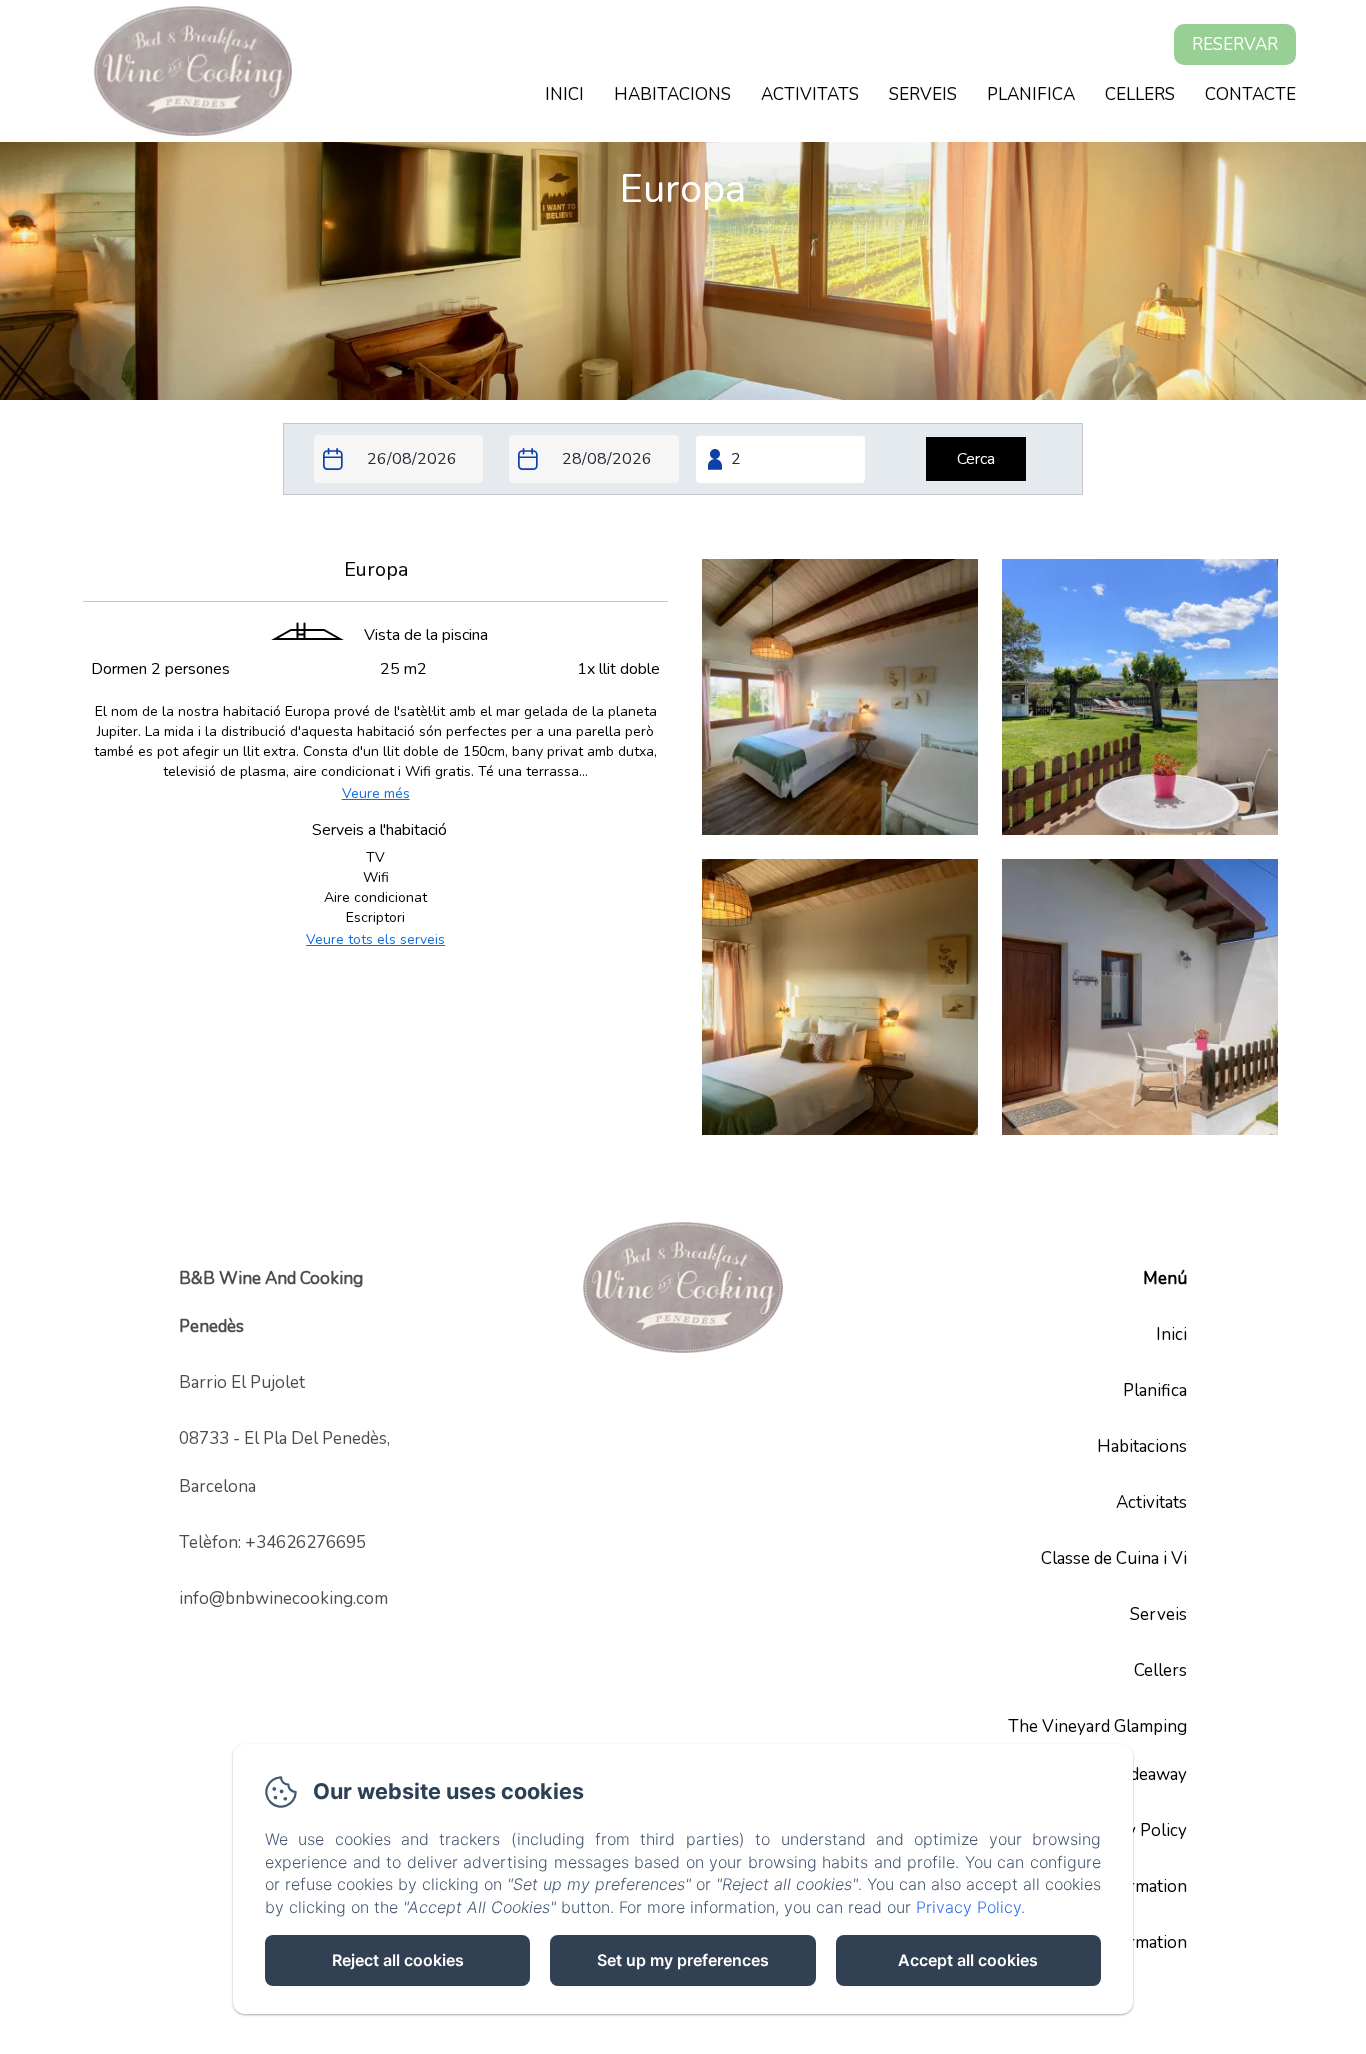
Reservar (1235, 44)
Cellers (1140, 94)
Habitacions (672, 94)
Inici (564, 94)
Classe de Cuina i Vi (1114, 1558)
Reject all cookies (398, 1960)
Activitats (810, 94)
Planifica (1031, 94)
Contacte (1250, 94)
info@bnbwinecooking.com (283, 1598)
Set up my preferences (683, 1960)
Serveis (923, 94)
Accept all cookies (968, 1960)
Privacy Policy (1133, 1830)
